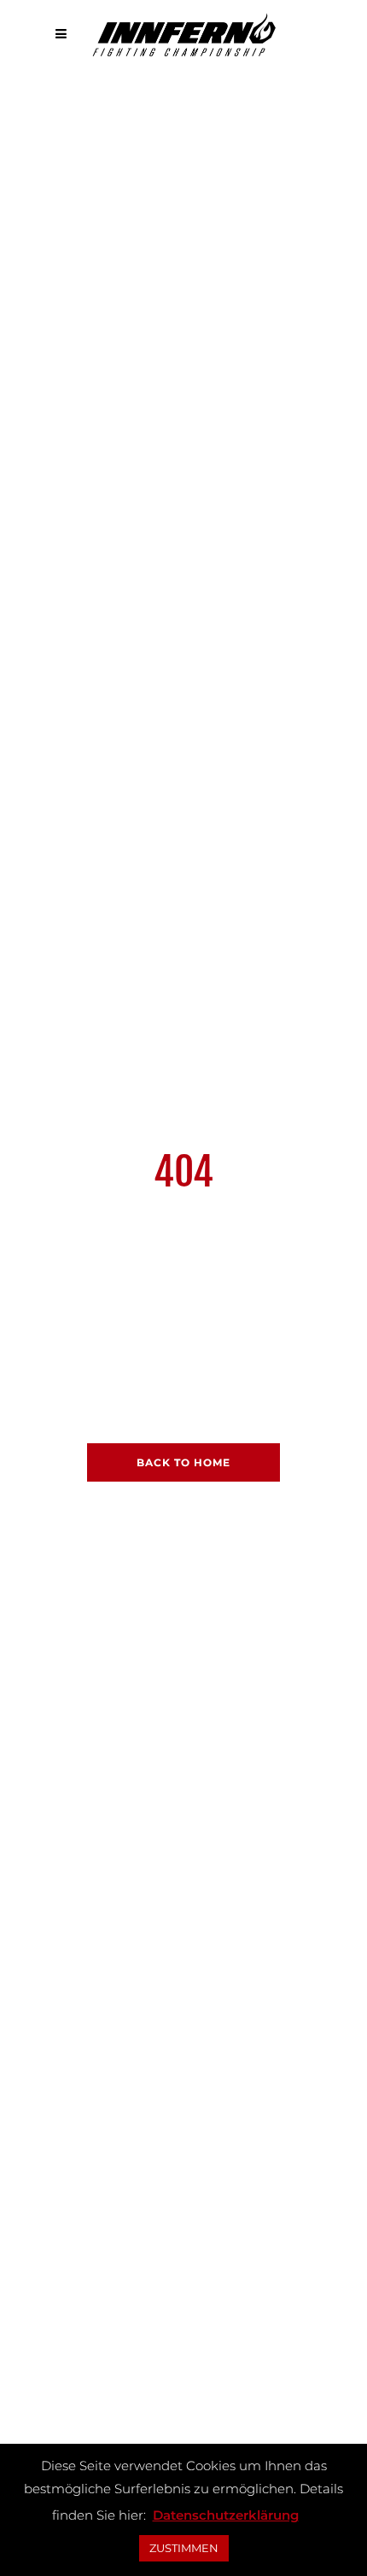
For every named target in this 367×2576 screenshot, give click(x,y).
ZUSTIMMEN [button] (184, 2548)
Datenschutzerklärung (226, 2515)
